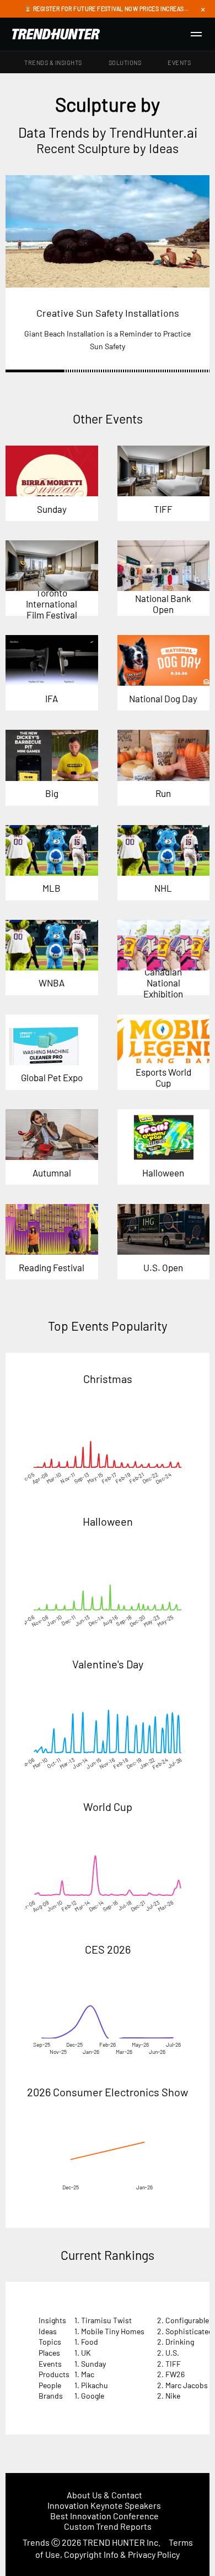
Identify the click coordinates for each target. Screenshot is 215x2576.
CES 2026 (108, 1949)
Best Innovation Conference (104, 2516)
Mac (88, 2374)
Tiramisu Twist (106, 2320)
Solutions (125, 63)
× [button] (203, 9)
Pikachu (95, 2385)
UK (86, 2353)
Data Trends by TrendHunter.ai (108, 132)
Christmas (108, 1379)
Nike (173, 2396)
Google (93, 2396)
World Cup (108, 1807)
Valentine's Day (108, 1664)
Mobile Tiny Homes (113, 2331)
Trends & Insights (53, 63)
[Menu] (196, 34)
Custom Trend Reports (108, 2526)
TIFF (173, 2364)
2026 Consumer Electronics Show (108, 2092)
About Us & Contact (104, 2495)
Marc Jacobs (187, 2385)
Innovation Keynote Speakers (104, 2505)
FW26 (175, 2374)
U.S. (172, 2353)
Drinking (180, 2342)
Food (90, 2342)
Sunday (93, 2364)
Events (179, 63)
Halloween (108, 1521)
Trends (36, 2542)
